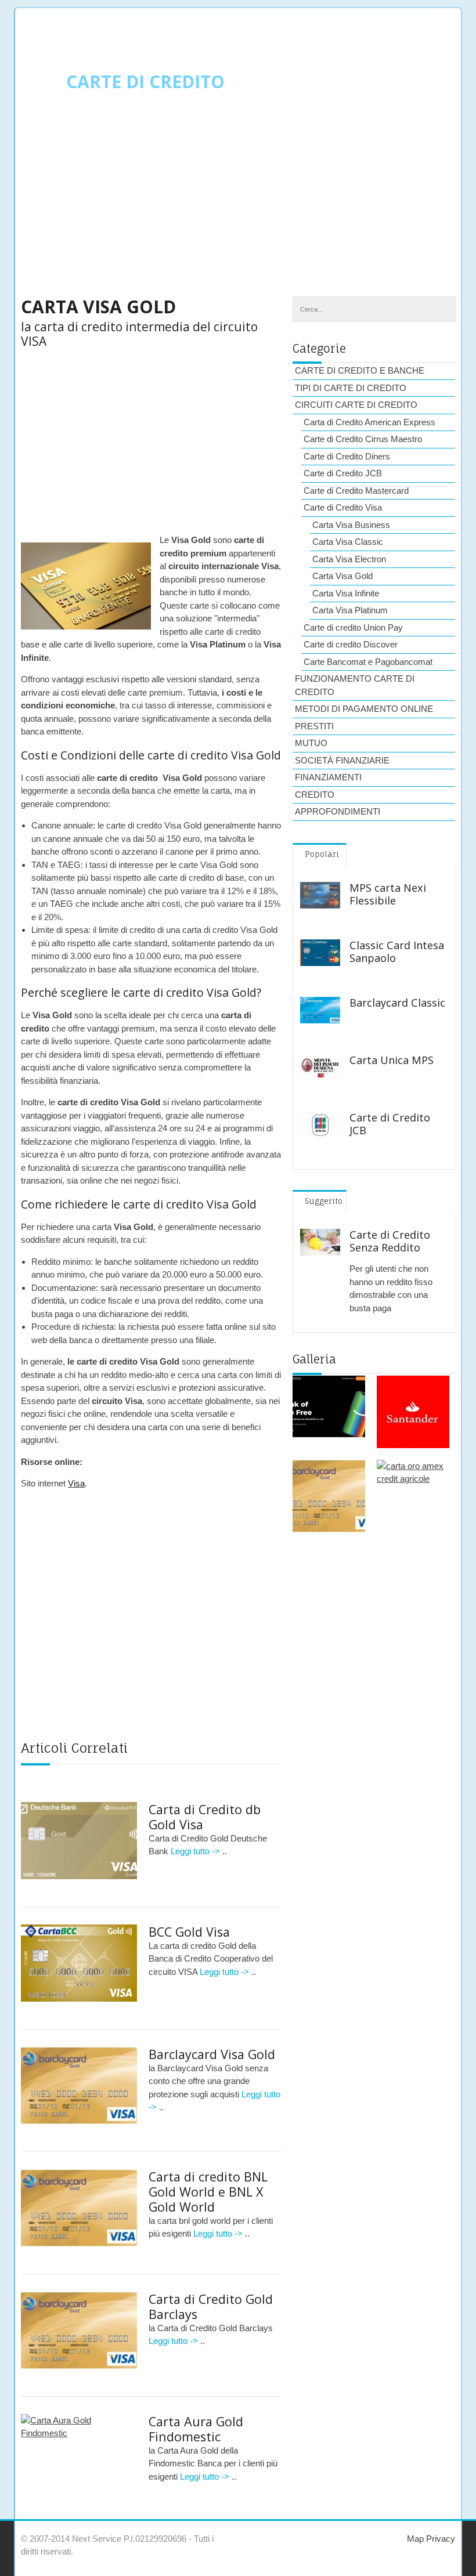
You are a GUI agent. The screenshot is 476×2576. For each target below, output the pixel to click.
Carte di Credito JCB (343, 473)
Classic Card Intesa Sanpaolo (397, 951)
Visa (76, 1483)
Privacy (439, 2539)
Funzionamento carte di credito (355, 685)
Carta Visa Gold (342, 576)
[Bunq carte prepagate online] (329, 1412)
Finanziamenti (328, 777)
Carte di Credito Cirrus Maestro (363, 439)
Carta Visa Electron (349, 559)
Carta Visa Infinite (346, 593)
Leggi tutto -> (196, 1851)
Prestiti (314, 726)
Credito (315, 795)
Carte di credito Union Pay (353, 627)
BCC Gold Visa (189, 1932)
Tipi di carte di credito (351, 388)
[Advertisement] (238, 204)
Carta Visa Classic (348, 542)
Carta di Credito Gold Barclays (211, 2307)
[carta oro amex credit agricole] (413, 1496)
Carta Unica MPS (392, 1060)
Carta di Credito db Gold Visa (205, 1817)
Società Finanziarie (342, 760)
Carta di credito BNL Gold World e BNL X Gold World (208, 2192)
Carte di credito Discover (351, 644)
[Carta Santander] (413, 1412)
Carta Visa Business (351, 525)
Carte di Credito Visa (343, 507)
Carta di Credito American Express (369, 422)
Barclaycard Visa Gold (212, 2054)
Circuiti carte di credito (356, 405)
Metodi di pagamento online (364, 709)
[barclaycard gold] (329, 1496)
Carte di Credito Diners (347, 456)
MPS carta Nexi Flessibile (388, 894)
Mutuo (311, 743)
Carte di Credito (145, 82)
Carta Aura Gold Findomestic (196, 2429)
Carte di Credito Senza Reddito (390, 1241)
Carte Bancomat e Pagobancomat (368, 662)
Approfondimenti (338, 811)
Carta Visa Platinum (350, 610)
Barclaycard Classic (397, 1003)
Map (415, 2539)
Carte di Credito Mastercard (356, 491)
